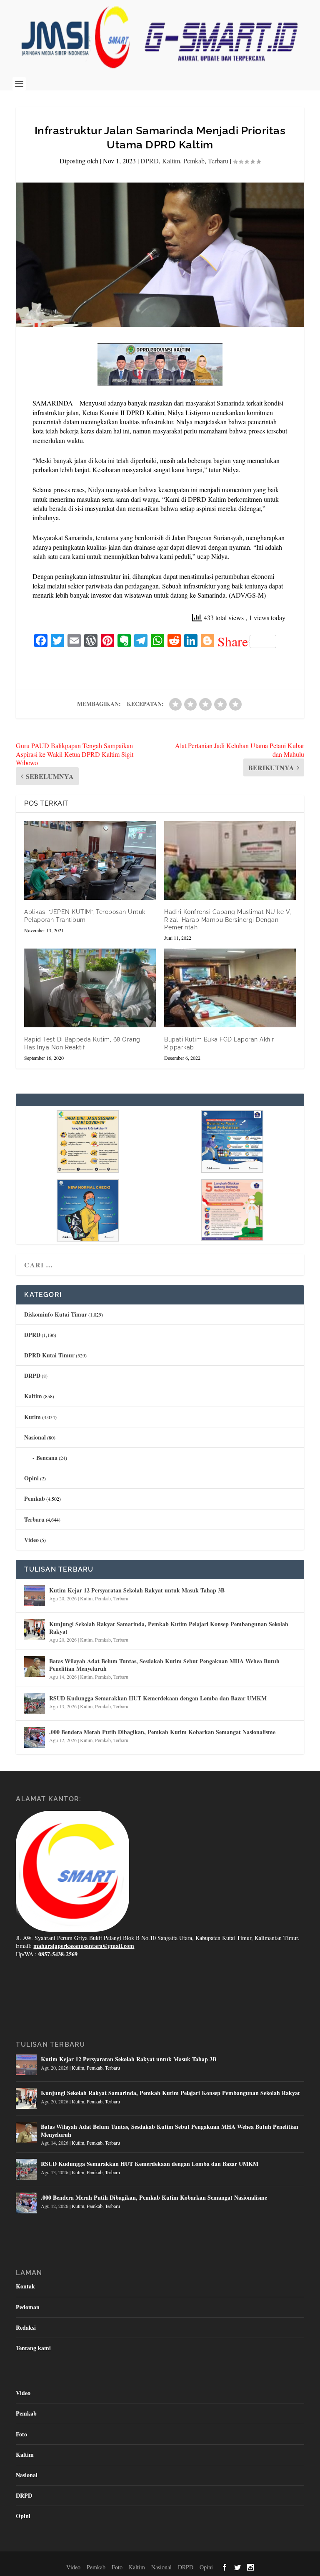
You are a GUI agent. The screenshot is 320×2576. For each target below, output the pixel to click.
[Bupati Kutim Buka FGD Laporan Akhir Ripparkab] (230, 988)
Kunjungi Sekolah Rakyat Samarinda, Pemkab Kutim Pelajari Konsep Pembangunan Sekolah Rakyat (169, 1628)
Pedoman (28, 2307)
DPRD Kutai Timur (49, 1355)
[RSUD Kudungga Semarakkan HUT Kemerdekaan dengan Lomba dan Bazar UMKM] (35, 1704)
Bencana (47, 1458)
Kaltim (171, 161)
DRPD (32, 1376)
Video (31, 1540)
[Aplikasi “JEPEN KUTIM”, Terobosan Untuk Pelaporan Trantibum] (90, 860)
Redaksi (26, 2327)
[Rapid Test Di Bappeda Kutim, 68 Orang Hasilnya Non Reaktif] (90, 988)
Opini (31, 1478)
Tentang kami (33, 2348)
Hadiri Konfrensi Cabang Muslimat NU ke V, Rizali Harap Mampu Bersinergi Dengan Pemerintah (228, 919)
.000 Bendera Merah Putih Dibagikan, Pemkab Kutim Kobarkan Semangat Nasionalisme (162, 1732)
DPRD (150, 161)
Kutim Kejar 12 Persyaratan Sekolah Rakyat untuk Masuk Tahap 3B (137, 1590)
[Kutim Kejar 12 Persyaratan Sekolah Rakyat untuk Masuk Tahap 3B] (35, 1596)
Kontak (25, 2286)
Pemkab (194, 161)
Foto (21, 2434)
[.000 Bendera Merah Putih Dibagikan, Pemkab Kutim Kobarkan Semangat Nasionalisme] (35, 1737)
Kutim (32, 1417)
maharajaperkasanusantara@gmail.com (84, 1946)
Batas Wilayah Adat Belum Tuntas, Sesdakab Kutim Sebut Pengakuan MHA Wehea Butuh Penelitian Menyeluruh (164, 1665)
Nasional (35, 1437)
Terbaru (218, 161)
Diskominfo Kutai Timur (56, 1314)
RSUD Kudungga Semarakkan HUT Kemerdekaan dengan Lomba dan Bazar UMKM (158, 1698)
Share (233, 641)
